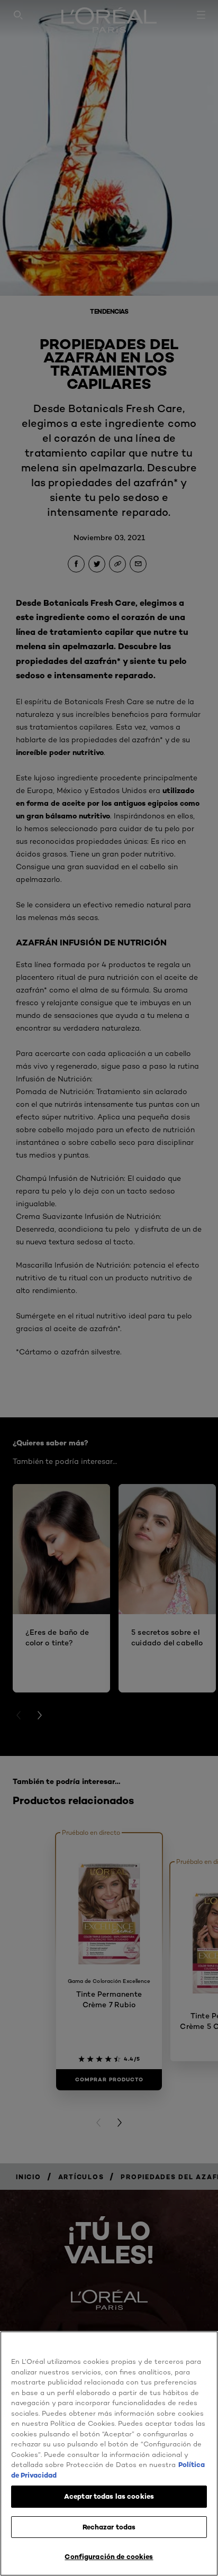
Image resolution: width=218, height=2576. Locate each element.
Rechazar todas (109, 2527)
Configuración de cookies (109, 2556)
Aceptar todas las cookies (109, 2496)
